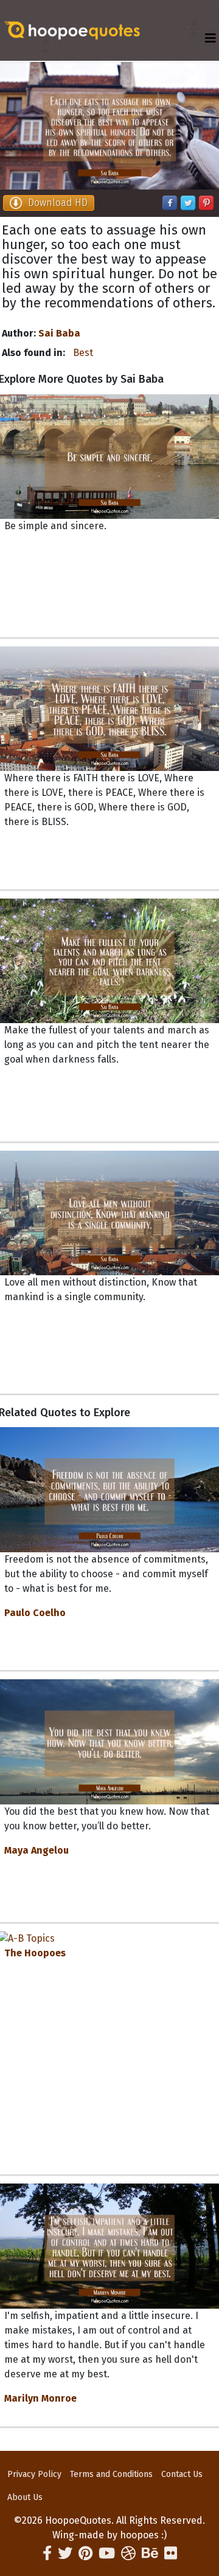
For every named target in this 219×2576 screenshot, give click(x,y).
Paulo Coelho (35, 1613)
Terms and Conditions (111, 2474)
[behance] (150, 2554)
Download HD (58, 203)
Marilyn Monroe (40, 2398)
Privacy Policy (34, 2474)
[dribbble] (128, 2554)
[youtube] (107, 2554)
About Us (25, 2497)
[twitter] (65, 2554)
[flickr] (171, 2554)
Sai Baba (59, 333)
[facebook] (47, 2554)
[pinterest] (85, 2554)
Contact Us (182, 2474)
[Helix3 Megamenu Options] (210, 39)
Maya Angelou (36, 1850)
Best (83, 353)
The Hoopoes (35, 1953)
